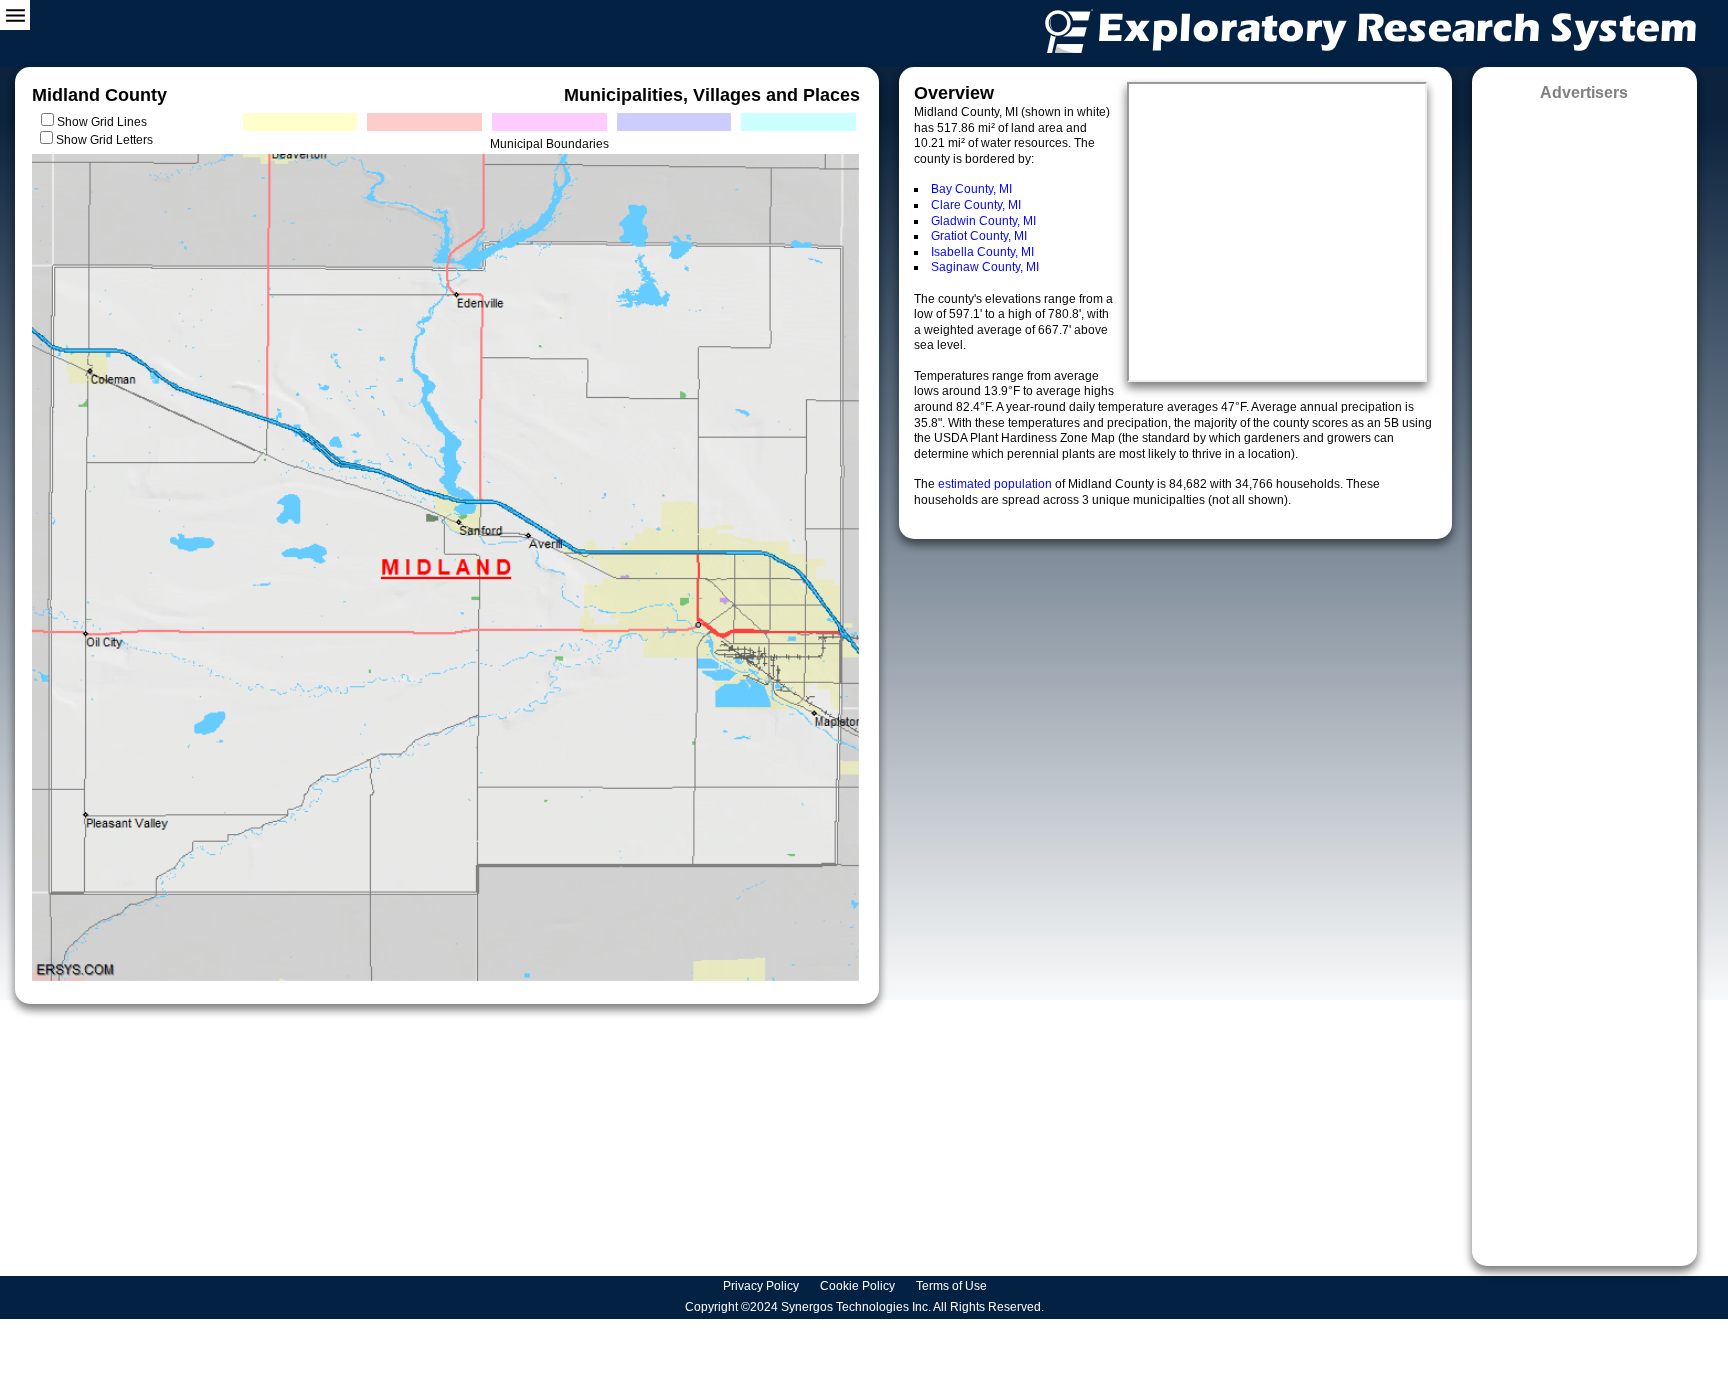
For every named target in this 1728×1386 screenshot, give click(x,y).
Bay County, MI (971, 189)
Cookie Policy (859, 1286)
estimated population (996, 484)
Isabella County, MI (982, 252)
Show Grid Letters (104, 140)
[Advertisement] (1584, 677)
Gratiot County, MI (979, 236)
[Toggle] (15, 15)
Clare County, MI (976, 205)
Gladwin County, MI (983, 221)
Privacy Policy (762, 1286)
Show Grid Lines (105, 122)
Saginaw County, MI (985, 267)
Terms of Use (953, 1286)
